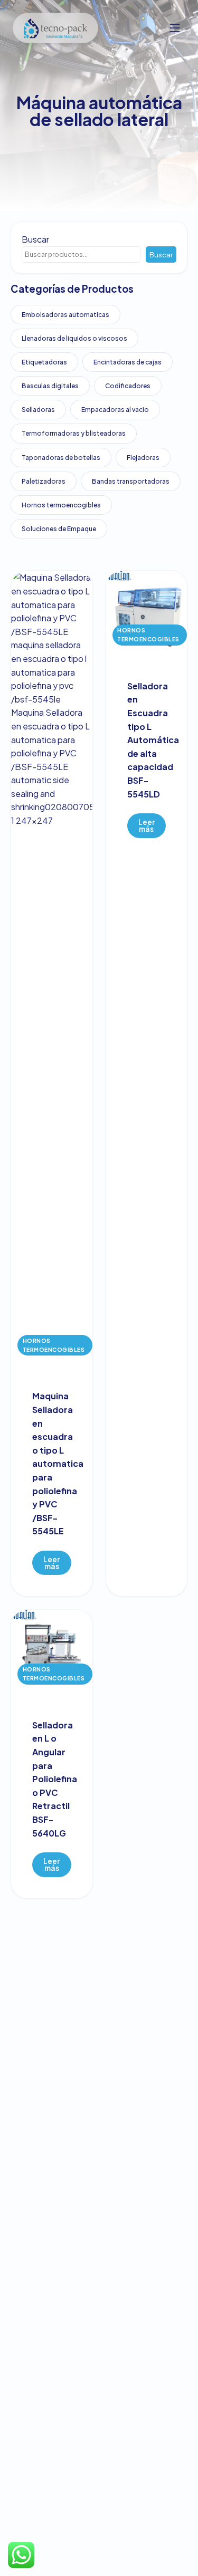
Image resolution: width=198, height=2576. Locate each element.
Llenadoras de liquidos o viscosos (74, 338)
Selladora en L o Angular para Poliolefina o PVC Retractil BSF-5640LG (55, 1779)
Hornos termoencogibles (61, 505)
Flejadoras (143, 458)
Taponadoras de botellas (61, 458)
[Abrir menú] (175, 28)
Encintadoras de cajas (128, 362)
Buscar (35, 239)
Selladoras (38, 410)
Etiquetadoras (44, 362)
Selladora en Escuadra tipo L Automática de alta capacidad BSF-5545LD (153, 740)
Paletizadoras (44, 481)
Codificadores (128, 386)
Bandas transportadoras (131, 481)
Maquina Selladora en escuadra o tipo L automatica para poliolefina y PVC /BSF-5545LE (58, 1463)
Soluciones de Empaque (59, 529)
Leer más (51, 1563)
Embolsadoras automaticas (65, 315)
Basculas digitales (50, 386)
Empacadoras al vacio (115, 410)
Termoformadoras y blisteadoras (74, 433)
